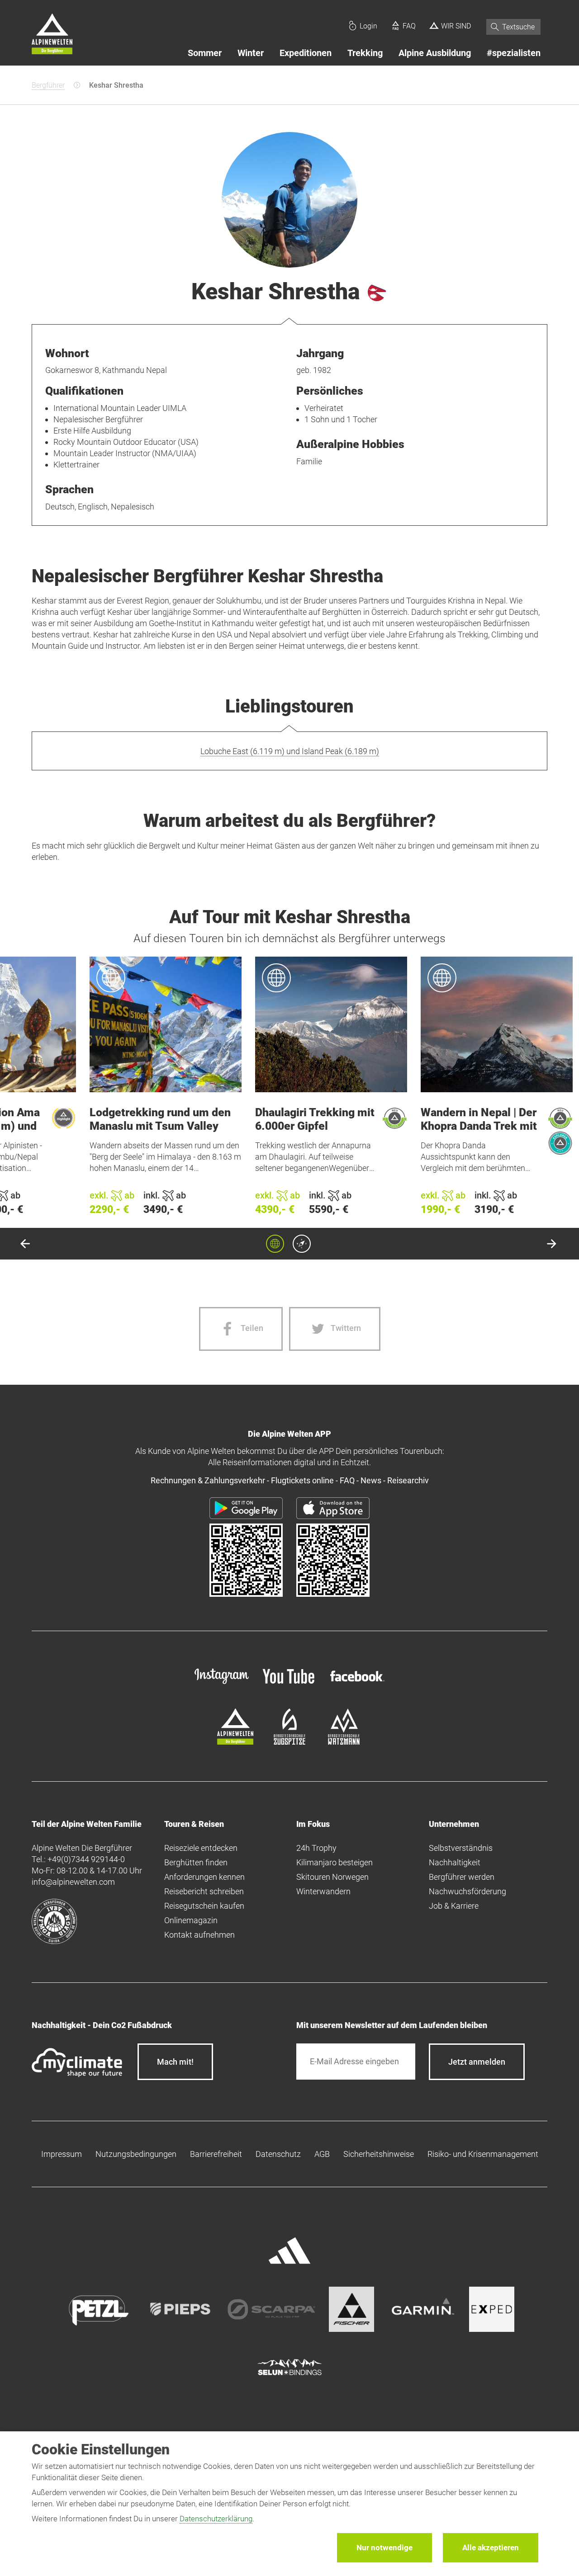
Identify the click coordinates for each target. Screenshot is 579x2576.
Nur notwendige (384, 2548)
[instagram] (222, 1685)
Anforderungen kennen (204, 1877)
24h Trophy (316, 1848)
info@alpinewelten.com (73, 1882)
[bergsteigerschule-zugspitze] (289, 1742)
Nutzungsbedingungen (136, 2154)
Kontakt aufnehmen (199, 1935)
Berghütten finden (196, 1862)
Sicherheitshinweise (379, 2154)
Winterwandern (323, 1891)
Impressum (62, 2154)
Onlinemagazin (191, 1920)
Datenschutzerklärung (216, 2519)
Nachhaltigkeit (455, 1862)
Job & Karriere (454, 1906)
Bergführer (48, 85)
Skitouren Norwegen (332, 1877)
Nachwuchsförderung (467, 1891)
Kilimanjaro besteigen (335, 1862)
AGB (322, 2154)
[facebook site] (357, 1683)
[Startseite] (52, 35)
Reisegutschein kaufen (204, 1906)
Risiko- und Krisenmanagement (483, 2154)
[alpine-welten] (235, 1742)
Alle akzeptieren (491, 2548)
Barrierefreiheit (216, 2154)
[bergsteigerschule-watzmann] (344, 1742)
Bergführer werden (462, 1877)
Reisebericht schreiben (204, 1891)
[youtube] (289, 1685)
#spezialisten (514, 53)
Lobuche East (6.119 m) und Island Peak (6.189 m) (290, 751)
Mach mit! (175, 2062)
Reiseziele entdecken (201, 1848)
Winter (251, 53)
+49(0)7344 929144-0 (86, 1859)
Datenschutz (278, 2154)
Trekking (365, 53)
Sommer (205, 53)
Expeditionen (306, 53)
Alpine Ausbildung (435, 53)
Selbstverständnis (461, 1848)
